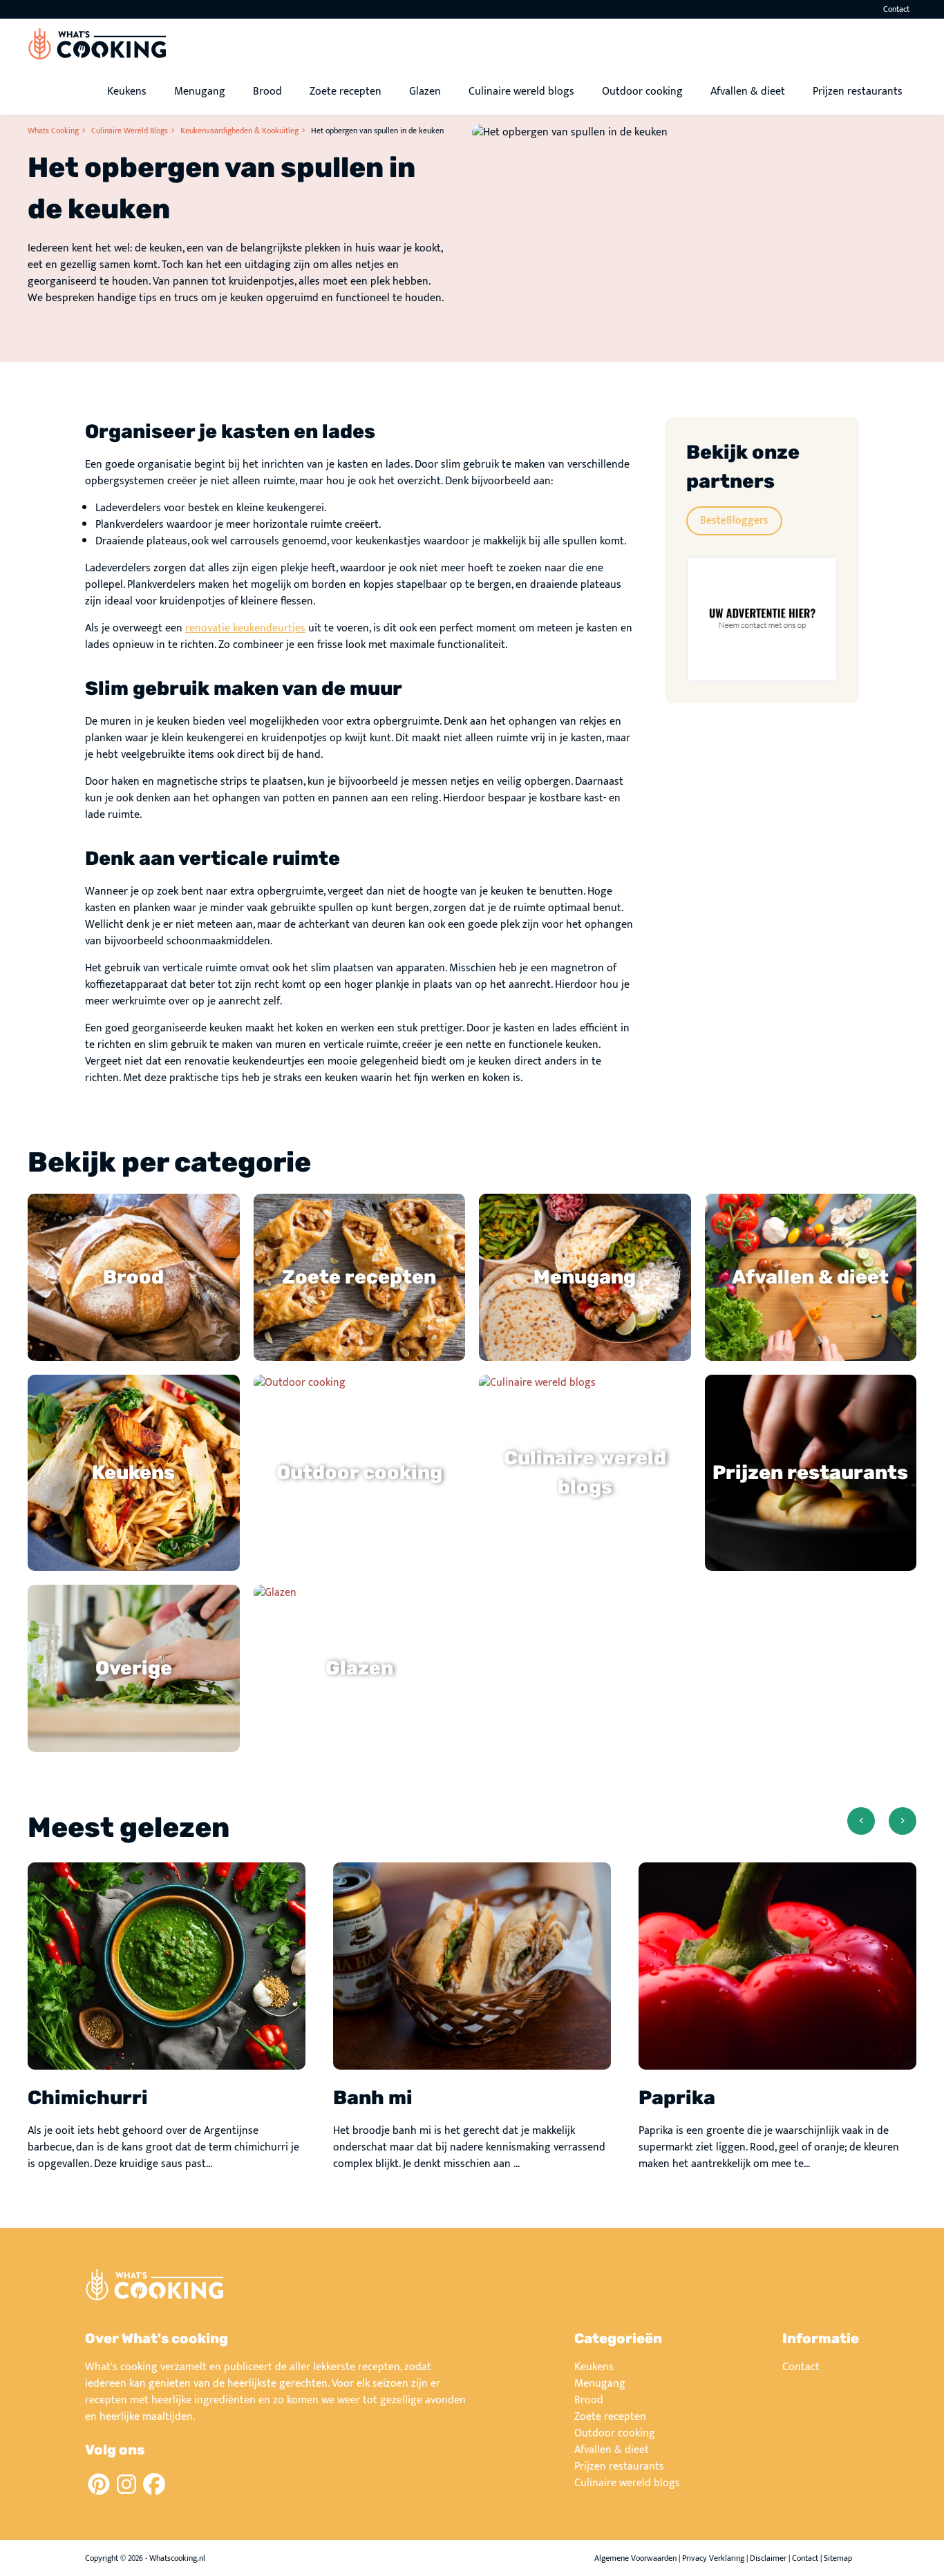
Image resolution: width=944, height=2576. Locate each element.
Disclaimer (768, 2558)
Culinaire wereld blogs (521, 92)
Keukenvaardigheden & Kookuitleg (239, 131)
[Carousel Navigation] (882, 1835)
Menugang (200, 92)
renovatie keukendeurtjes (245, 628)
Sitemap (838, 2558)
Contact (896, 9)
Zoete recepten (346, 92)
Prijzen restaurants (858, 92)
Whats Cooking (53, 131)
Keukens (127, 92)
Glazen (425, 92)
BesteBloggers (734, 521)
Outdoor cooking (642, 92)
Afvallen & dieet (748, 92)
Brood (267, 92)
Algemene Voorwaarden (635, 2558)
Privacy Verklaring (713, 2558)
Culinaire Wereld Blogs (130, 131)
